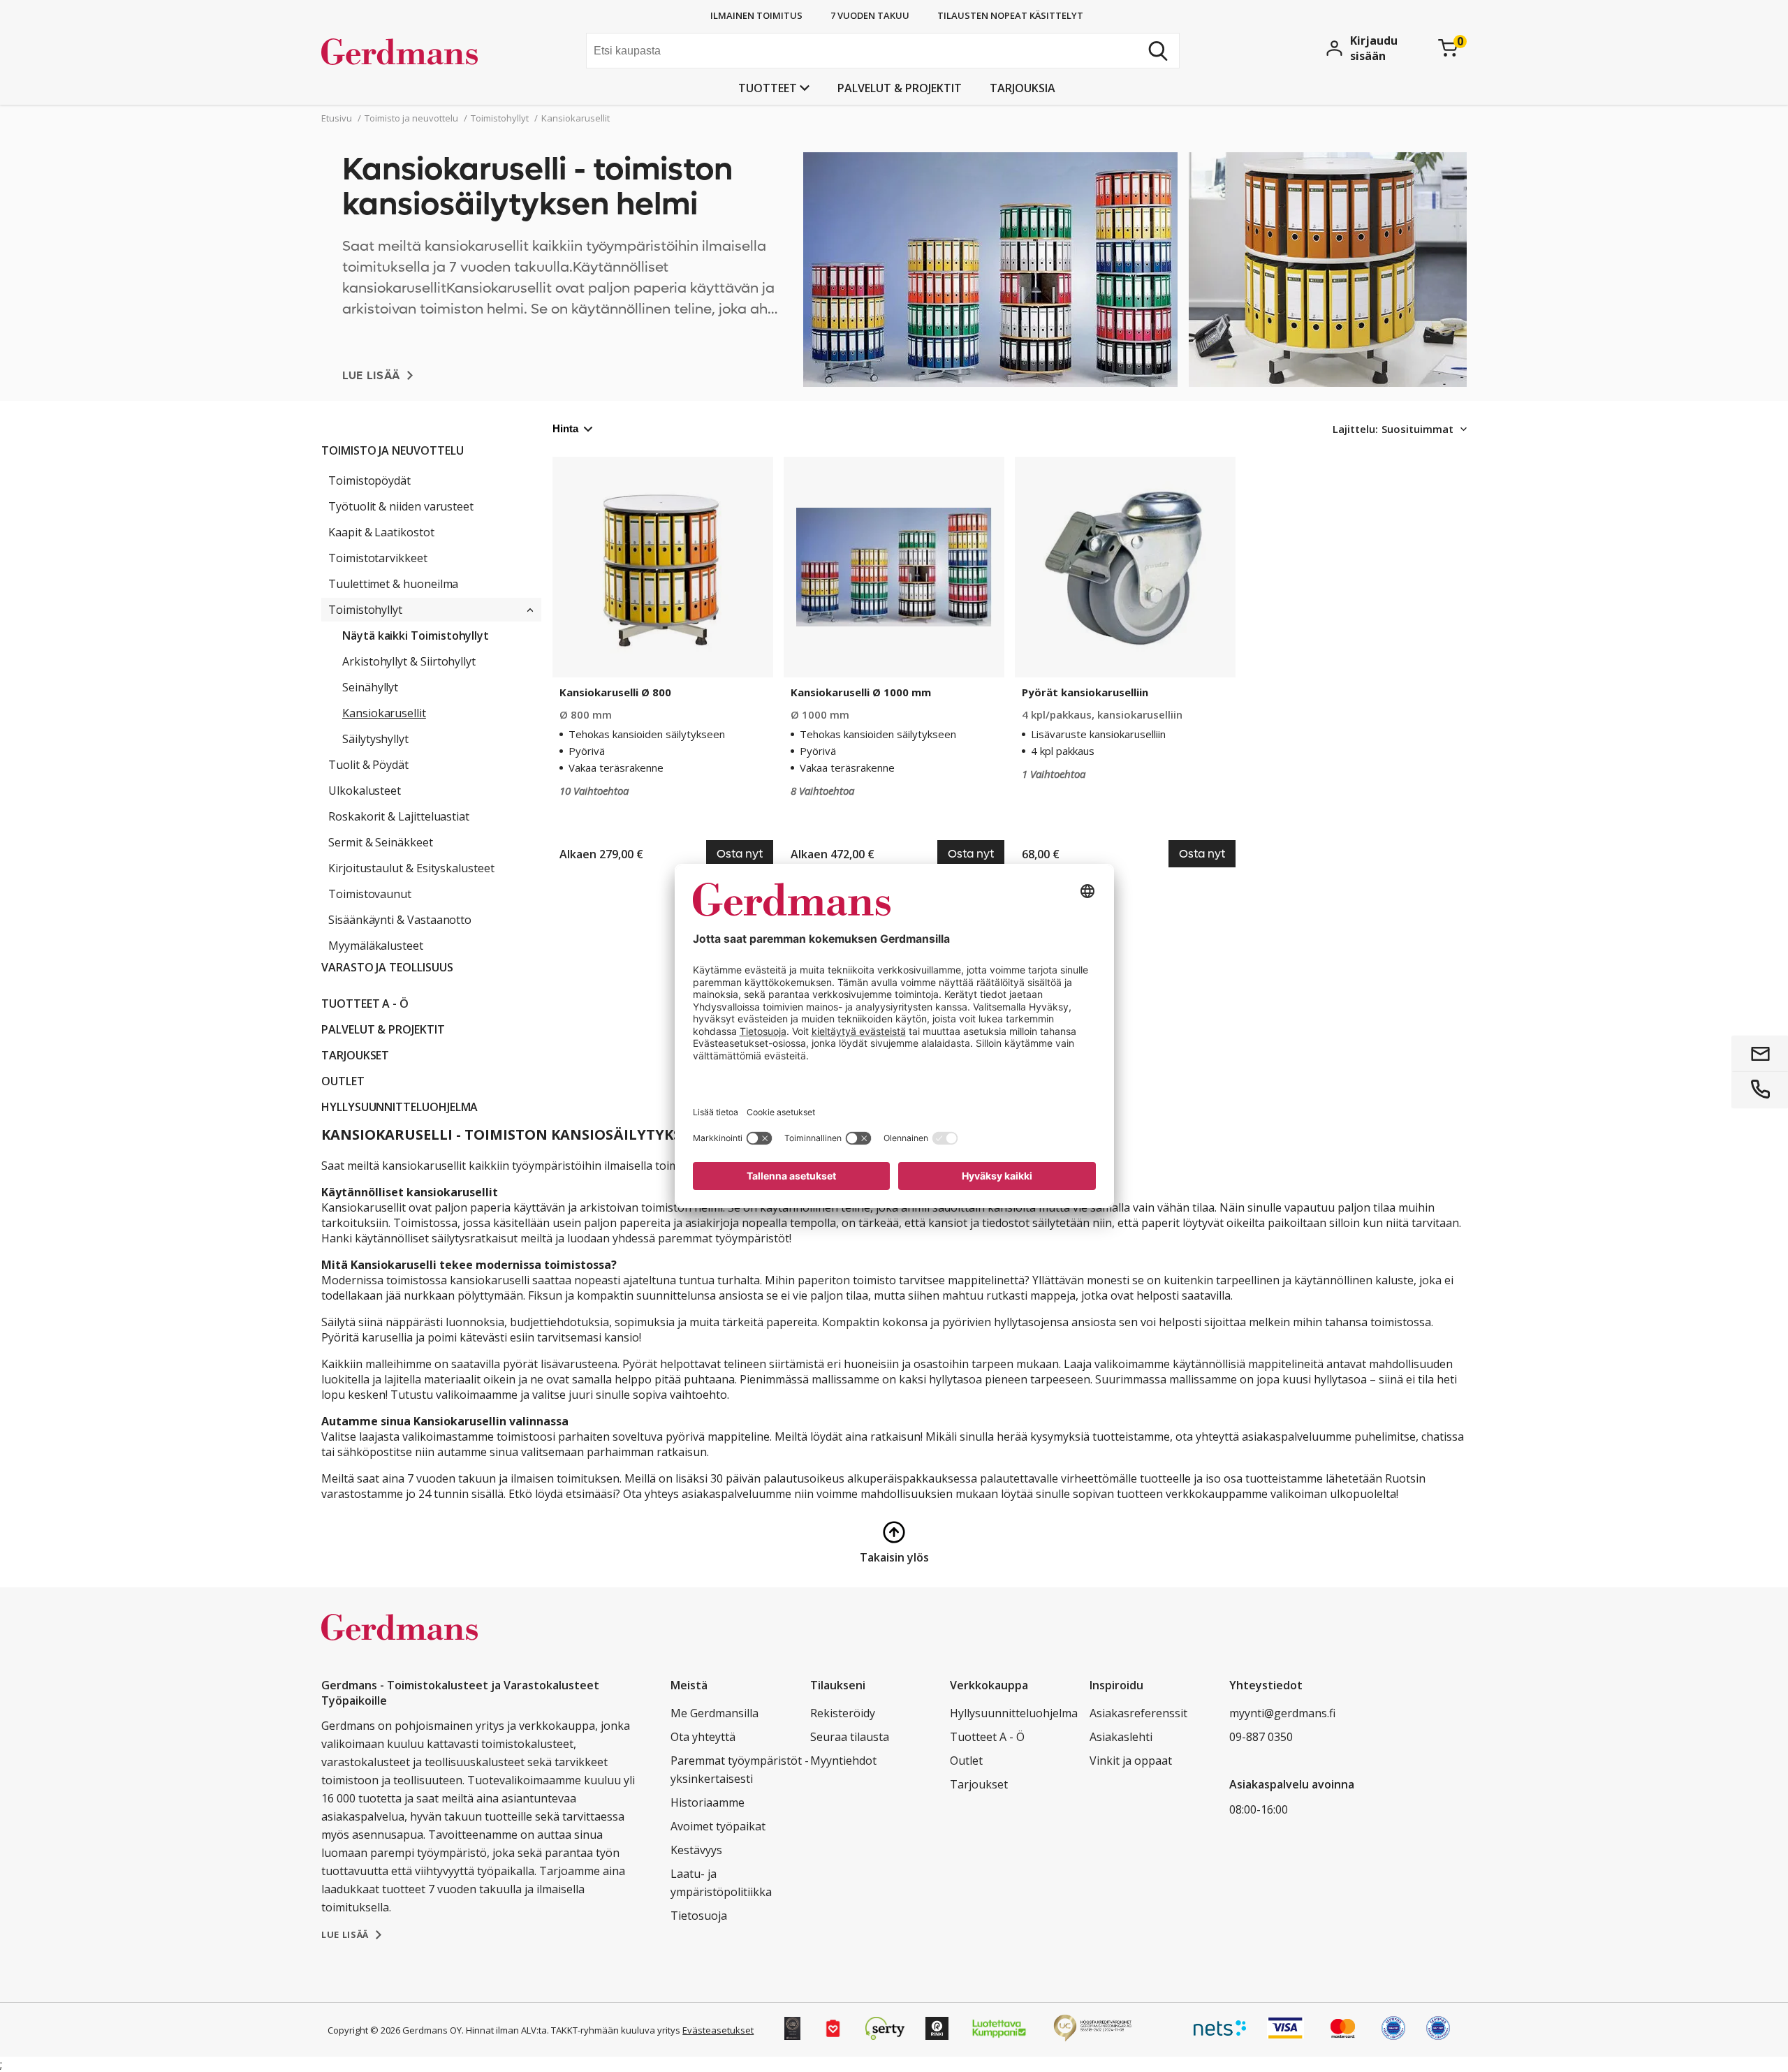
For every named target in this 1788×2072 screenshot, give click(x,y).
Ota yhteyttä (703, 1737)
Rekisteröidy (843, 1713)
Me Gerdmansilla (715, 1713)
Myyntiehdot (843, 1761)
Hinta (565, 428)
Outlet (343, 1081)
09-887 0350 (1261, 1737)
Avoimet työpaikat (718, 1826)
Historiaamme (708, 1802)
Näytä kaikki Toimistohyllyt (416, 635)
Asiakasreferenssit (1138, 1713)
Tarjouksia (1023, 88)
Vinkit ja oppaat (1131, 1761)
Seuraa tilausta (850, 1737)
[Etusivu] (426, 52)
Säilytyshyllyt (375, 739)
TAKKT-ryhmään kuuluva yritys (616, 2030)
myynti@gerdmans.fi (1282, 1713)
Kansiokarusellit (384, 713)
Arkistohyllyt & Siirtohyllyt (409, 661)
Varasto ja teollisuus (387, 967)
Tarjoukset (355, 1055)
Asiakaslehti (1121, 1737)
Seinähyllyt (370, 687)
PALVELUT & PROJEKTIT (900, 88)
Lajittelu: (1355, 429)
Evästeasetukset (718, 2030)
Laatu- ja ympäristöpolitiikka (721, 1883)
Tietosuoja (699, 1916)
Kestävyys (696, 1850)
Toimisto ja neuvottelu (392, 450)
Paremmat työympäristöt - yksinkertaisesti (740, 1770)
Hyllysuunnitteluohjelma (400, 1107)
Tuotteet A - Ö (365, 1004)
